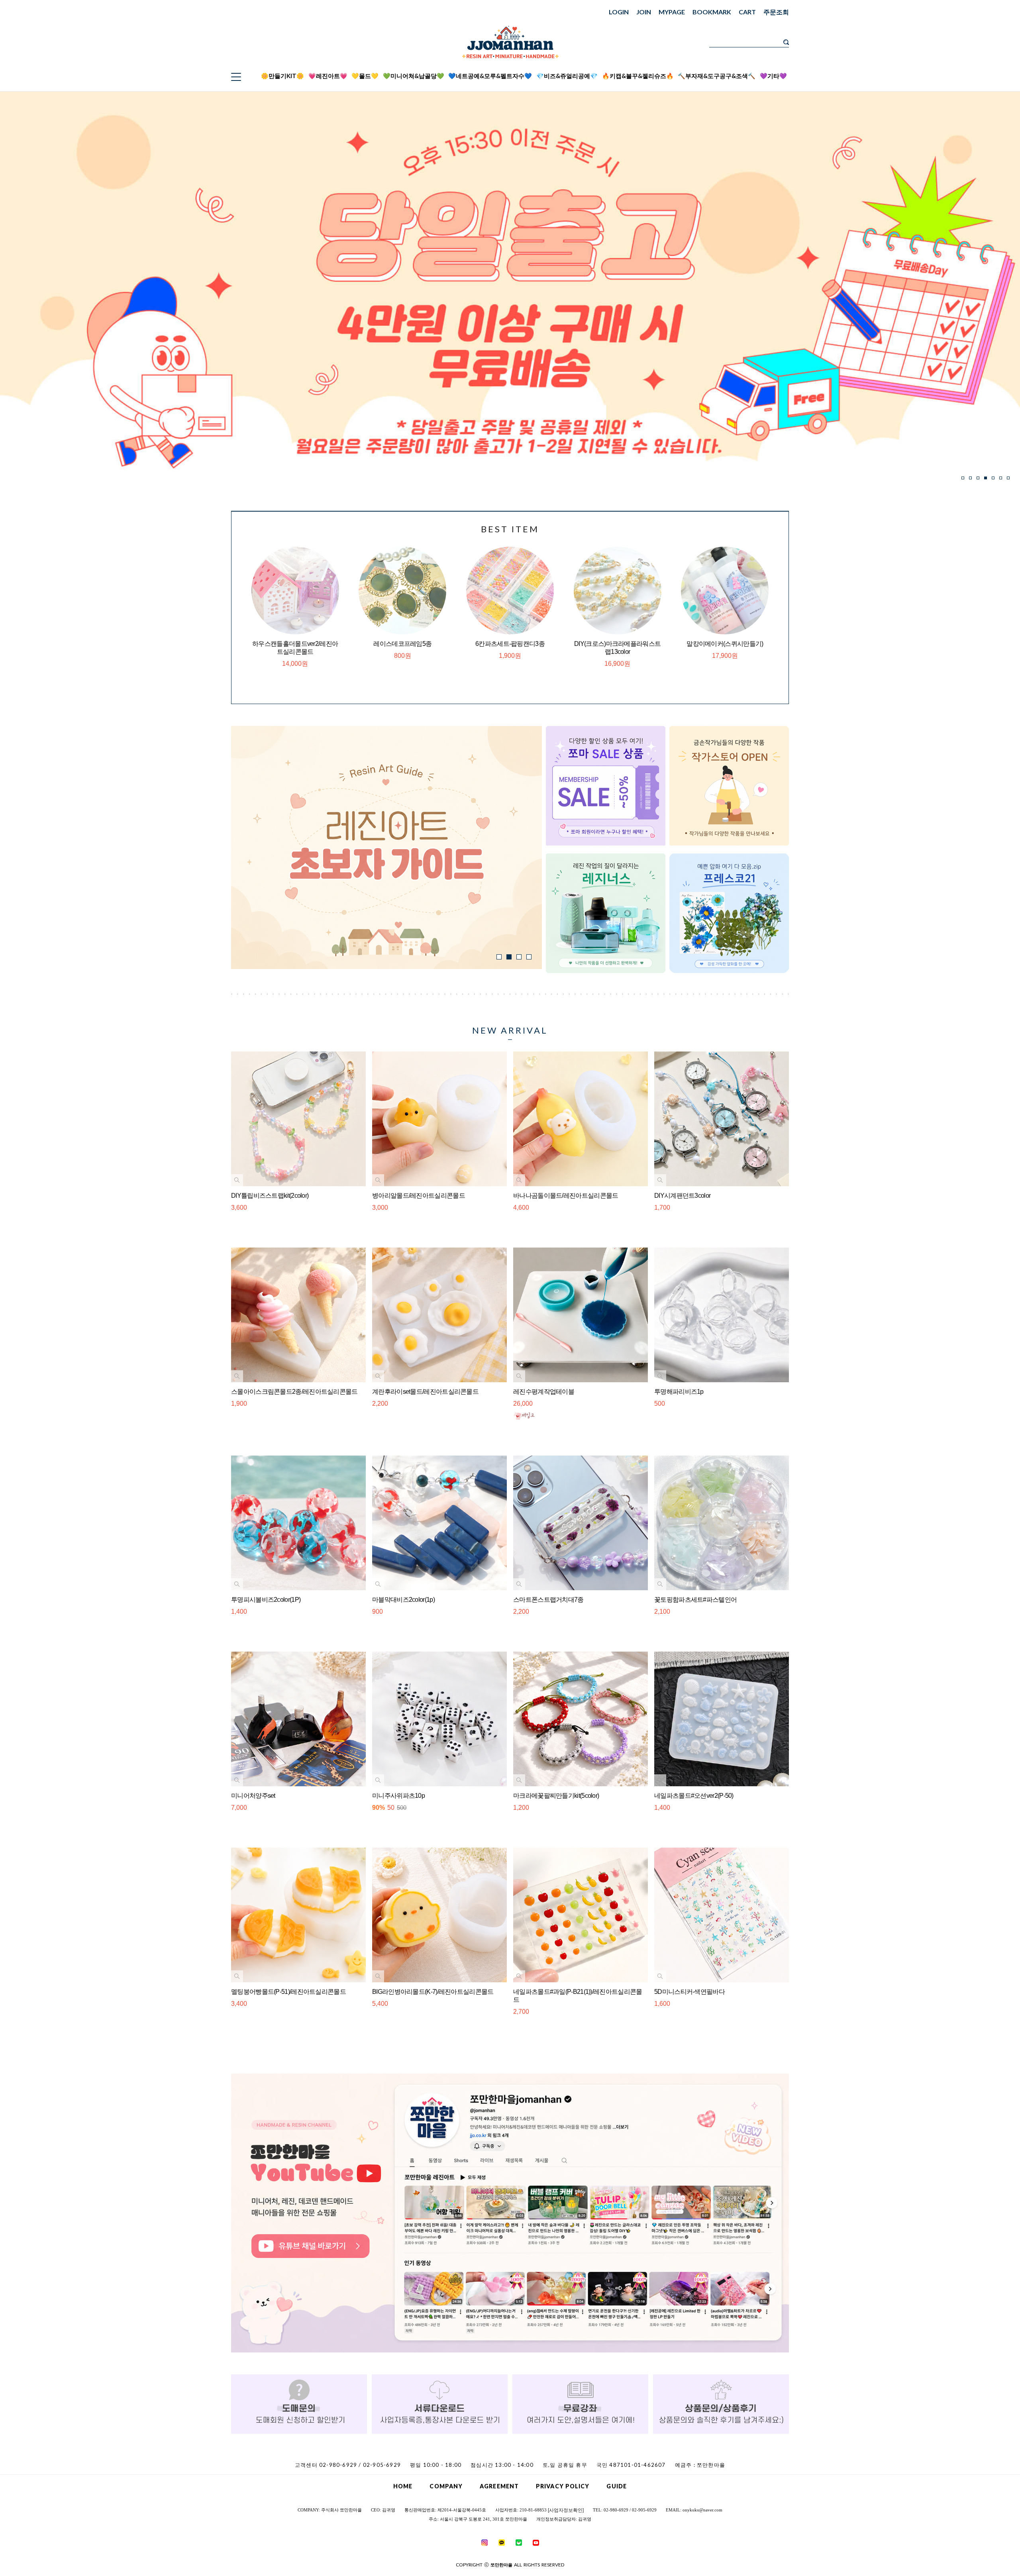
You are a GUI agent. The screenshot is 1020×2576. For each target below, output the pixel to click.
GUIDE (617, 2486)
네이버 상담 (844, 60)
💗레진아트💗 (328, 76)
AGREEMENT (499, 2486)
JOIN (644, 12)
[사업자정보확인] (566, 2510)
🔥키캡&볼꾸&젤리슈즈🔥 (638, 76)
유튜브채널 (844, 80)
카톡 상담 (844, 49)
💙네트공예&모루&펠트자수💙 (490, 76)
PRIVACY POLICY (563, 2486)
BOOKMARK (712, 12)
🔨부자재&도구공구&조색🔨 (717, 76)
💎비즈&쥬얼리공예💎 (567, 76)
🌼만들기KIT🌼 (282, 76)
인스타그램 (844, 70)
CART (747, 12)
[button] (963, 478)
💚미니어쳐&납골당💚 (414, 76)
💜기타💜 (773, 76)
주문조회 (776, 12)
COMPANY (446, 2486)
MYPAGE (672, 12)
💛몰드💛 (365, 76)
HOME (403, 2486)
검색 (786, 42)
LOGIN (619, 12)
